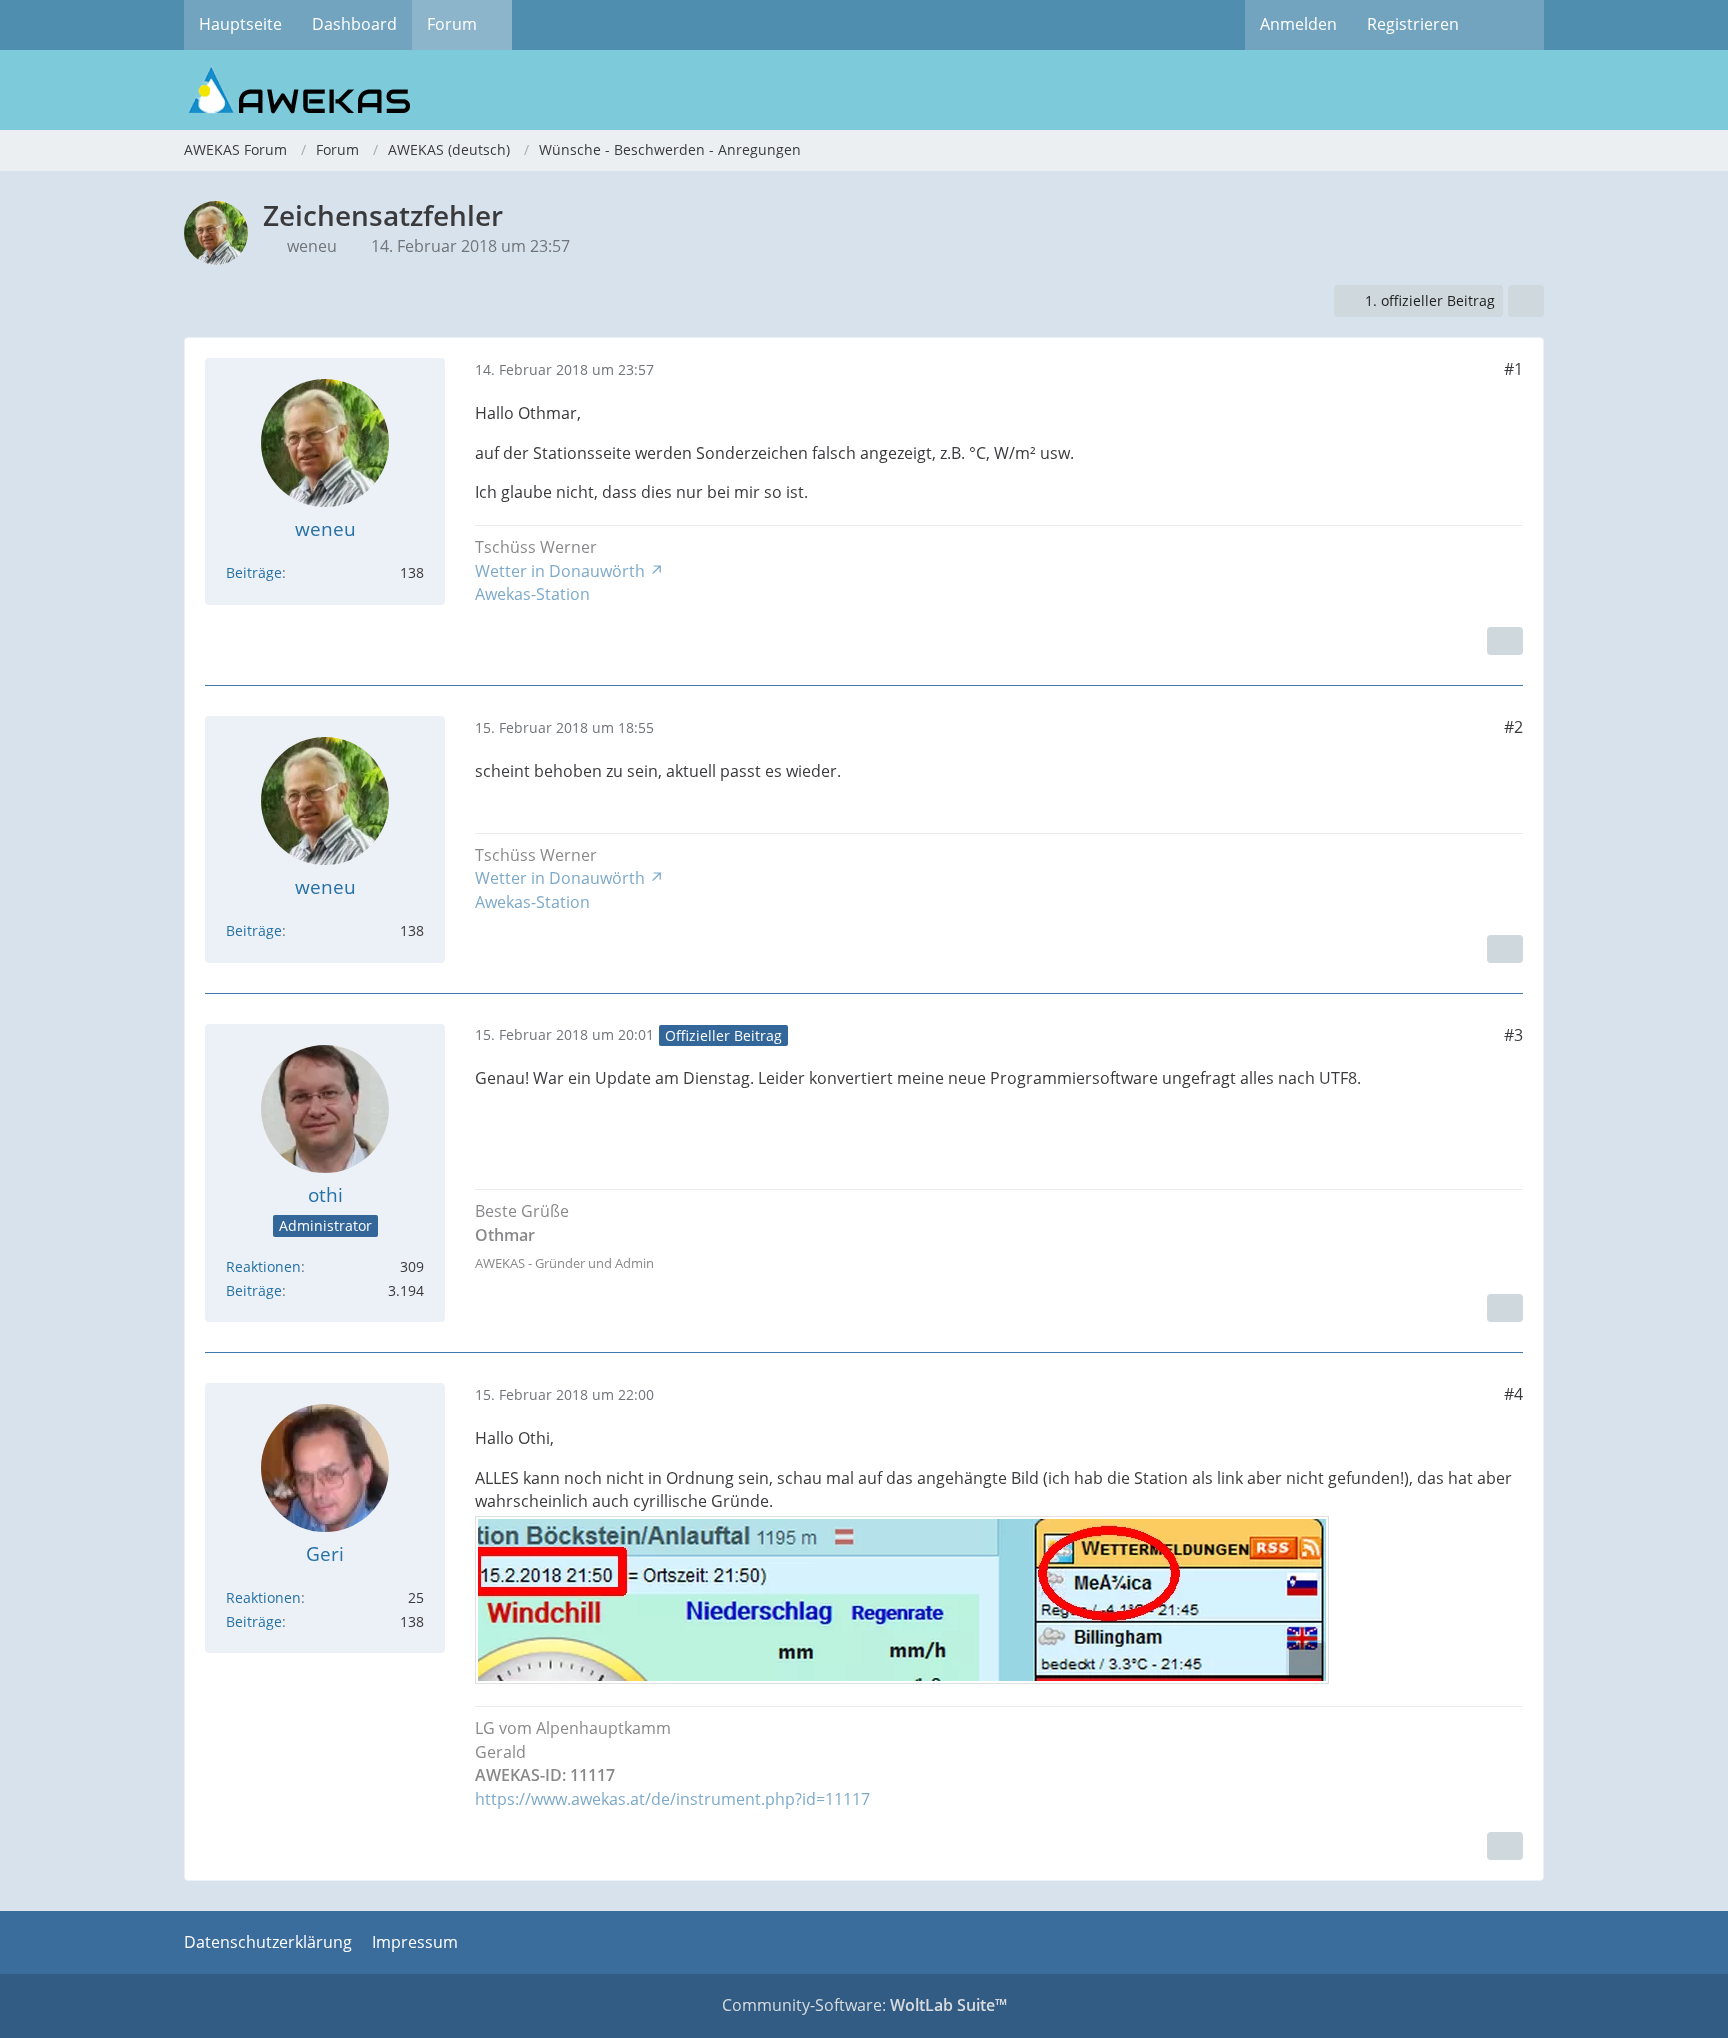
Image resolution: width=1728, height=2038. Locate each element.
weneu (312, 246)
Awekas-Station (532, 594)
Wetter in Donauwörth (560, 571)
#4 (1513, 1394)
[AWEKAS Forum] (864, 90)
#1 (1513, 369)
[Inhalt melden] (1505, 641)
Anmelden (1298, 24)
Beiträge (254, 572)
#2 (1513, 727)
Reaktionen (263, 1266)
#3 (1513, 1035)
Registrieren (1413, 24)
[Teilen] (1526, 301)
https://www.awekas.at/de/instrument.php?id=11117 (672, 1799)
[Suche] (1509, 25)
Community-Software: (864, 2005)
